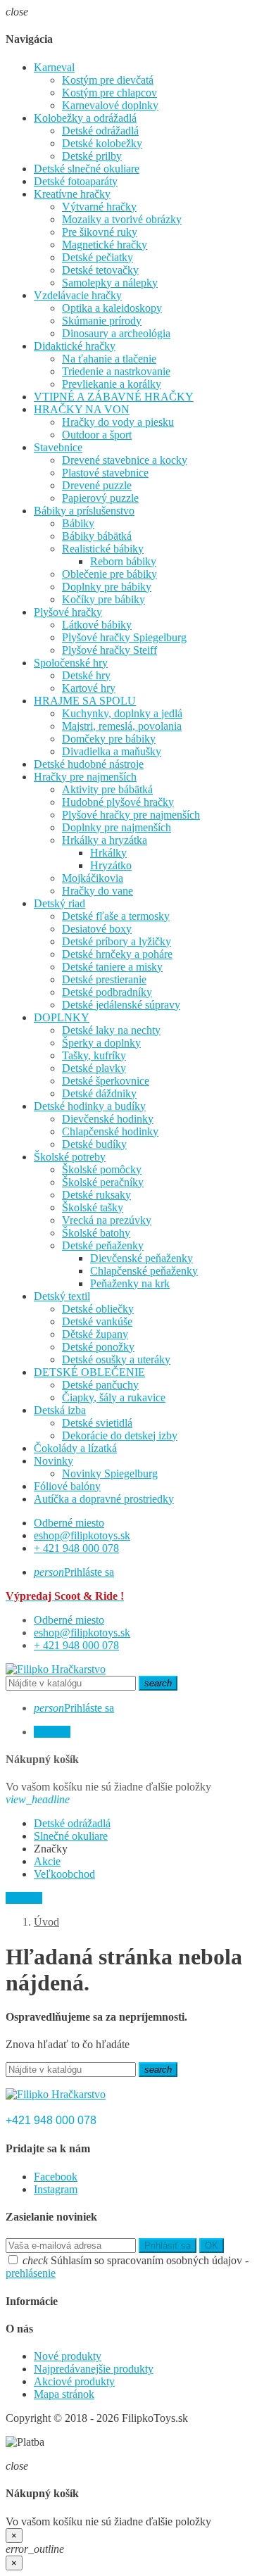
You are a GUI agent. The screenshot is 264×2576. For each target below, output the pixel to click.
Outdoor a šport (97, 435)
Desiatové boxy (97, 929)
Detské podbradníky (107, 992)
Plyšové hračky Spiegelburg (124, 637)
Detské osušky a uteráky (116, 1359)
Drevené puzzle (97, 485)
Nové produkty (68, 2356)
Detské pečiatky (98, 257)
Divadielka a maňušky (112, 751)
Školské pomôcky (102, 1169)
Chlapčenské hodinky (110, 1131)
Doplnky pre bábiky (107, 587)
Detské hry (86, 675)
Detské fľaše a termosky (116, 916)
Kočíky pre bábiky (103, 599)
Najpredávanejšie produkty (94, 2369)
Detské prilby (92, 156)
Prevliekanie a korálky (112, 384)
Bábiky (78, 523)
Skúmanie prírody (102, 321)
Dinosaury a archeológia (116, 333)
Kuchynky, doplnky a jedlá (122, 713)
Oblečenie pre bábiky (109, 574)
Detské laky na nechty (111, 1030)
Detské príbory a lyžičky (117, 941)
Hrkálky (108, 853)
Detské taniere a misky (112, 967)
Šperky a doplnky (101, 1043)
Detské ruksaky (96, 1195)
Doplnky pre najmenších (117, 827)
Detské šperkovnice (106, 1081)
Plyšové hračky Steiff (109, 650)
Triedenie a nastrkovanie (116, 371)
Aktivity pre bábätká (107, 789)
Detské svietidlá (97, 1423)
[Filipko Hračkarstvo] (56, 1669)
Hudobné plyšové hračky (118, 802)
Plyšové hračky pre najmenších (131, 815)
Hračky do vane (98, 891)
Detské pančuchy (100, 1385)
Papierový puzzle (100, 498)
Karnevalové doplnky (110, 105)
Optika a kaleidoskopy (112, 308)
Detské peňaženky (103, 1245)
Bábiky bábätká (97, 536)
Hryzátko (111, 865)
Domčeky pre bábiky (109, 739)
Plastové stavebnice (105, 473)
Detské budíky (94, 1144)
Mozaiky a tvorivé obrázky (122, 219)
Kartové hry (89, 688)
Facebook (56, 2177)
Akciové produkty (74, 2381)
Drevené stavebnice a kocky (125, 460)
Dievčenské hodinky (108, 1119)
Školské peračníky (103, 1182)
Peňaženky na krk (130, 1283)
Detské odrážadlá (100, 131)
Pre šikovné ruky (100, 232)
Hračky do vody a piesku (118, 422)
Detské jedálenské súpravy (121, 1005)
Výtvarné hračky (99, 207)
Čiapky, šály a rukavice (114, 1397)
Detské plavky (94, 1068)
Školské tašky (93, 1207)
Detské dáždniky (99, 1093)
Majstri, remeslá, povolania (122, 726)
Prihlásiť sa (168, 2246)
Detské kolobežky (102, 143)
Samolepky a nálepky (110, 283)
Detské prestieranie (104, 979)
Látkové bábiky (97, 625)
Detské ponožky (98, 1347)
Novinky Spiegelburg (110, 1473)
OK (212, 2246)
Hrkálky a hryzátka (105, 840)
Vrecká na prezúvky (107, 1220)
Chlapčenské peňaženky (144, 1271)
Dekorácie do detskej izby (120, 1435)
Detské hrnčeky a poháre (117, 954)
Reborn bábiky (123, 561)
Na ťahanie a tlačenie (109, 359)
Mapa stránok (64, 2394)
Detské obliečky (98, 1309)
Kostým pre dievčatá (108, 80)
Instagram (56, 2189)
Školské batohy (96, 1233)
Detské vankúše (97, 1321)
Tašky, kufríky (94, 1055)
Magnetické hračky (105, 245)
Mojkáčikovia (93, 878)
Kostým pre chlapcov (109, 93)
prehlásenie (31, 2273)
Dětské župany (95, 1334)
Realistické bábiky (103, 549)
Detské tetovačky (100, 270)
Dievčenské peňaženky (142, 1258)
